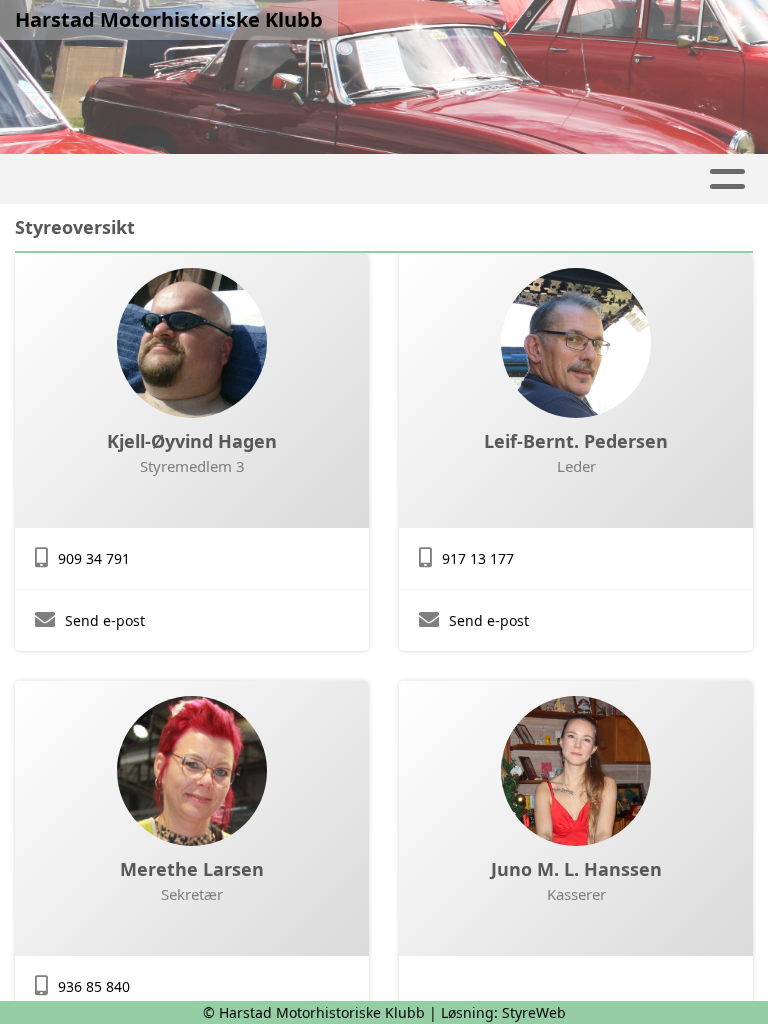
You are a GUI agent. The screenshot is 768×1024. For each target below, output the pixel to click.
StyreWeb (534, 1012)
